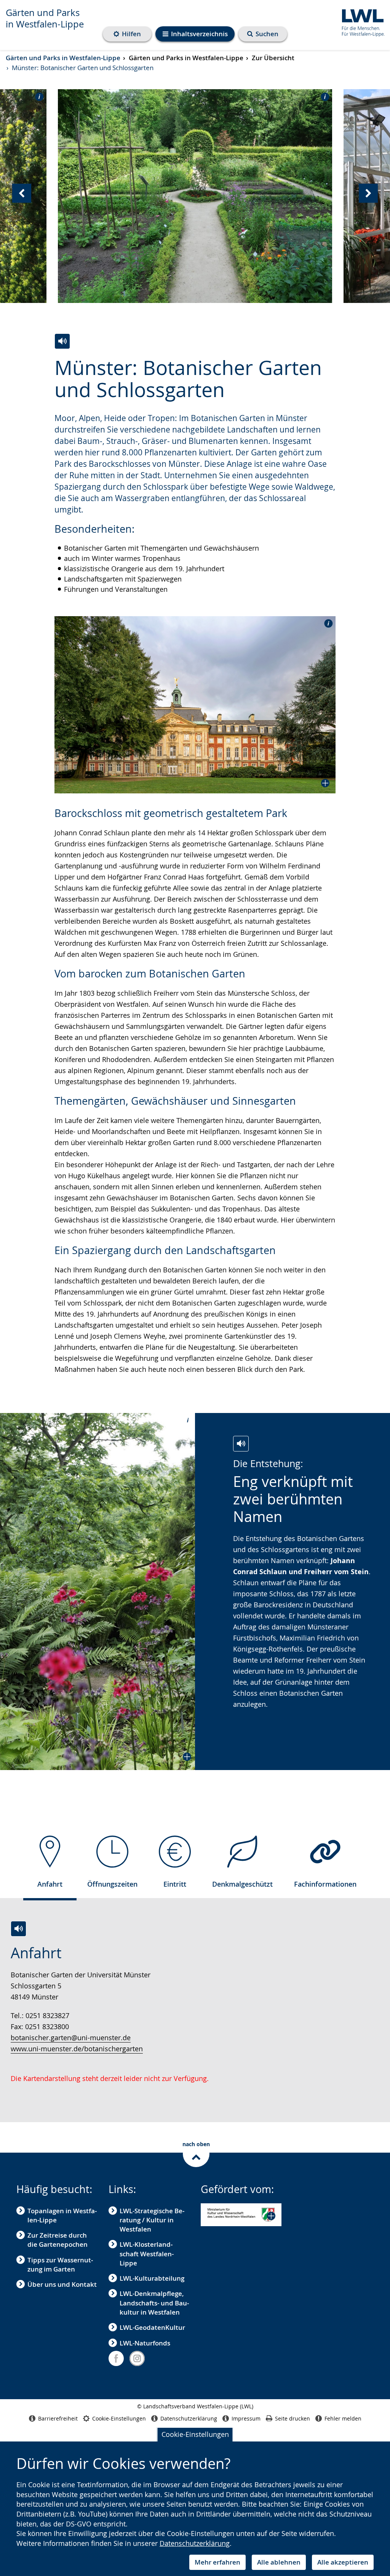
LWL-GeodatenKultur (152, 2327)
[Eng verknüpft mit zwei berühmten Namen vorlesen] (241, 1444)
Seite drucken (292, 2418)
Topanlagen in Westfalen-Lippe (62, 2215)
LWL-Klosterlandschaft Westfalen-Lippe (147, 2254)
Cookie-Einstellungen (195, 2434)
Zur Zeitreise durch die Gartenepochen (58, 2240)
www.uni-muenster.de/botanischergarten (77, 2049)
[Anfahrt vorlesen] (18, 1929)
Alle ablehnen (279, 2562)
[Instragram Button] (137, 2358)
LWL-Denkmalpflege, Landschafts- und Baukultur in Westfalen (154, 2303)
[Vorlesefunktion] (62, 341)
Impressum (246, 2418)
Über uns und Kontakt (62, 2284)
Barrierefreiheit (58, 2418)
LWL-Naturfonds (145, 2343)
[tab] (50, 1865)
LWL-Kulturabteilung (152, 2278)
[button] (195, 705)
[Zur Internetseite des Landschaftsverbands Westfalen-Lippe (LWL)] (360, 22)
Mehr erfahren (217, 2562)
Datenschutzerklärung (195, 2543)
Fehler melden (343, 2418)
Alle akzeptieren (343, 2562)
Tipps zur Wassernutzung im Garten (60, 2264)
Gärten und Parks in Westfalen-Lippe (45, 18)
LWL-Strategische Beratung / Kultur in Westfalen (152, 2220)
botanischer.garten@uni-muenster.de (71, 2038)
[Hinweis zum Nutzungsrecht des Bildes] (37, 96)
